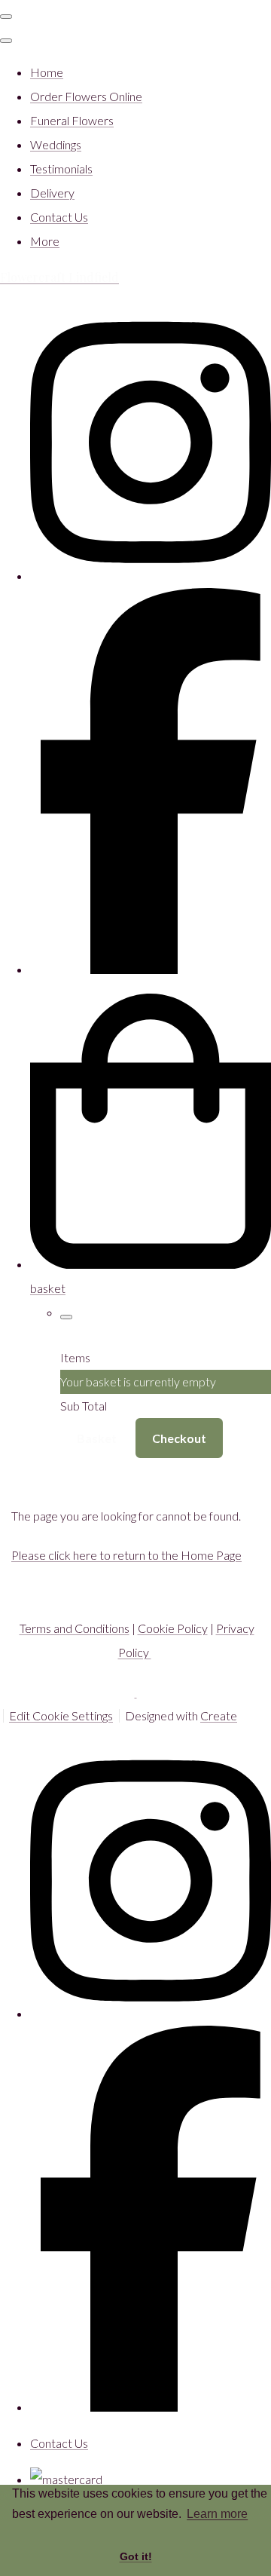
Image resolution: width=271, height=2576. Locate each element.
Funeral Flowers (72, 120)
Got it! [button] (136, 2556)
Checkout (179, 1438)
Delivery (52, 193)
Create (219, 1715)
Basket (97, 1438)
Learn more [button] (217, 2514)
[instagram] (151, 576)
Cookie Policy (173, 1628)
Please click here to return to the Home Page (126, 1555)
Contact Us (59, 217)
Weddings (56, 144)
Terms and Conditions (75, 1628)
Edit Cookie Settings (61, 1715)
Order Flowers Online (86, 96)
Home (47, 72)
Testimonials (61, 168)
